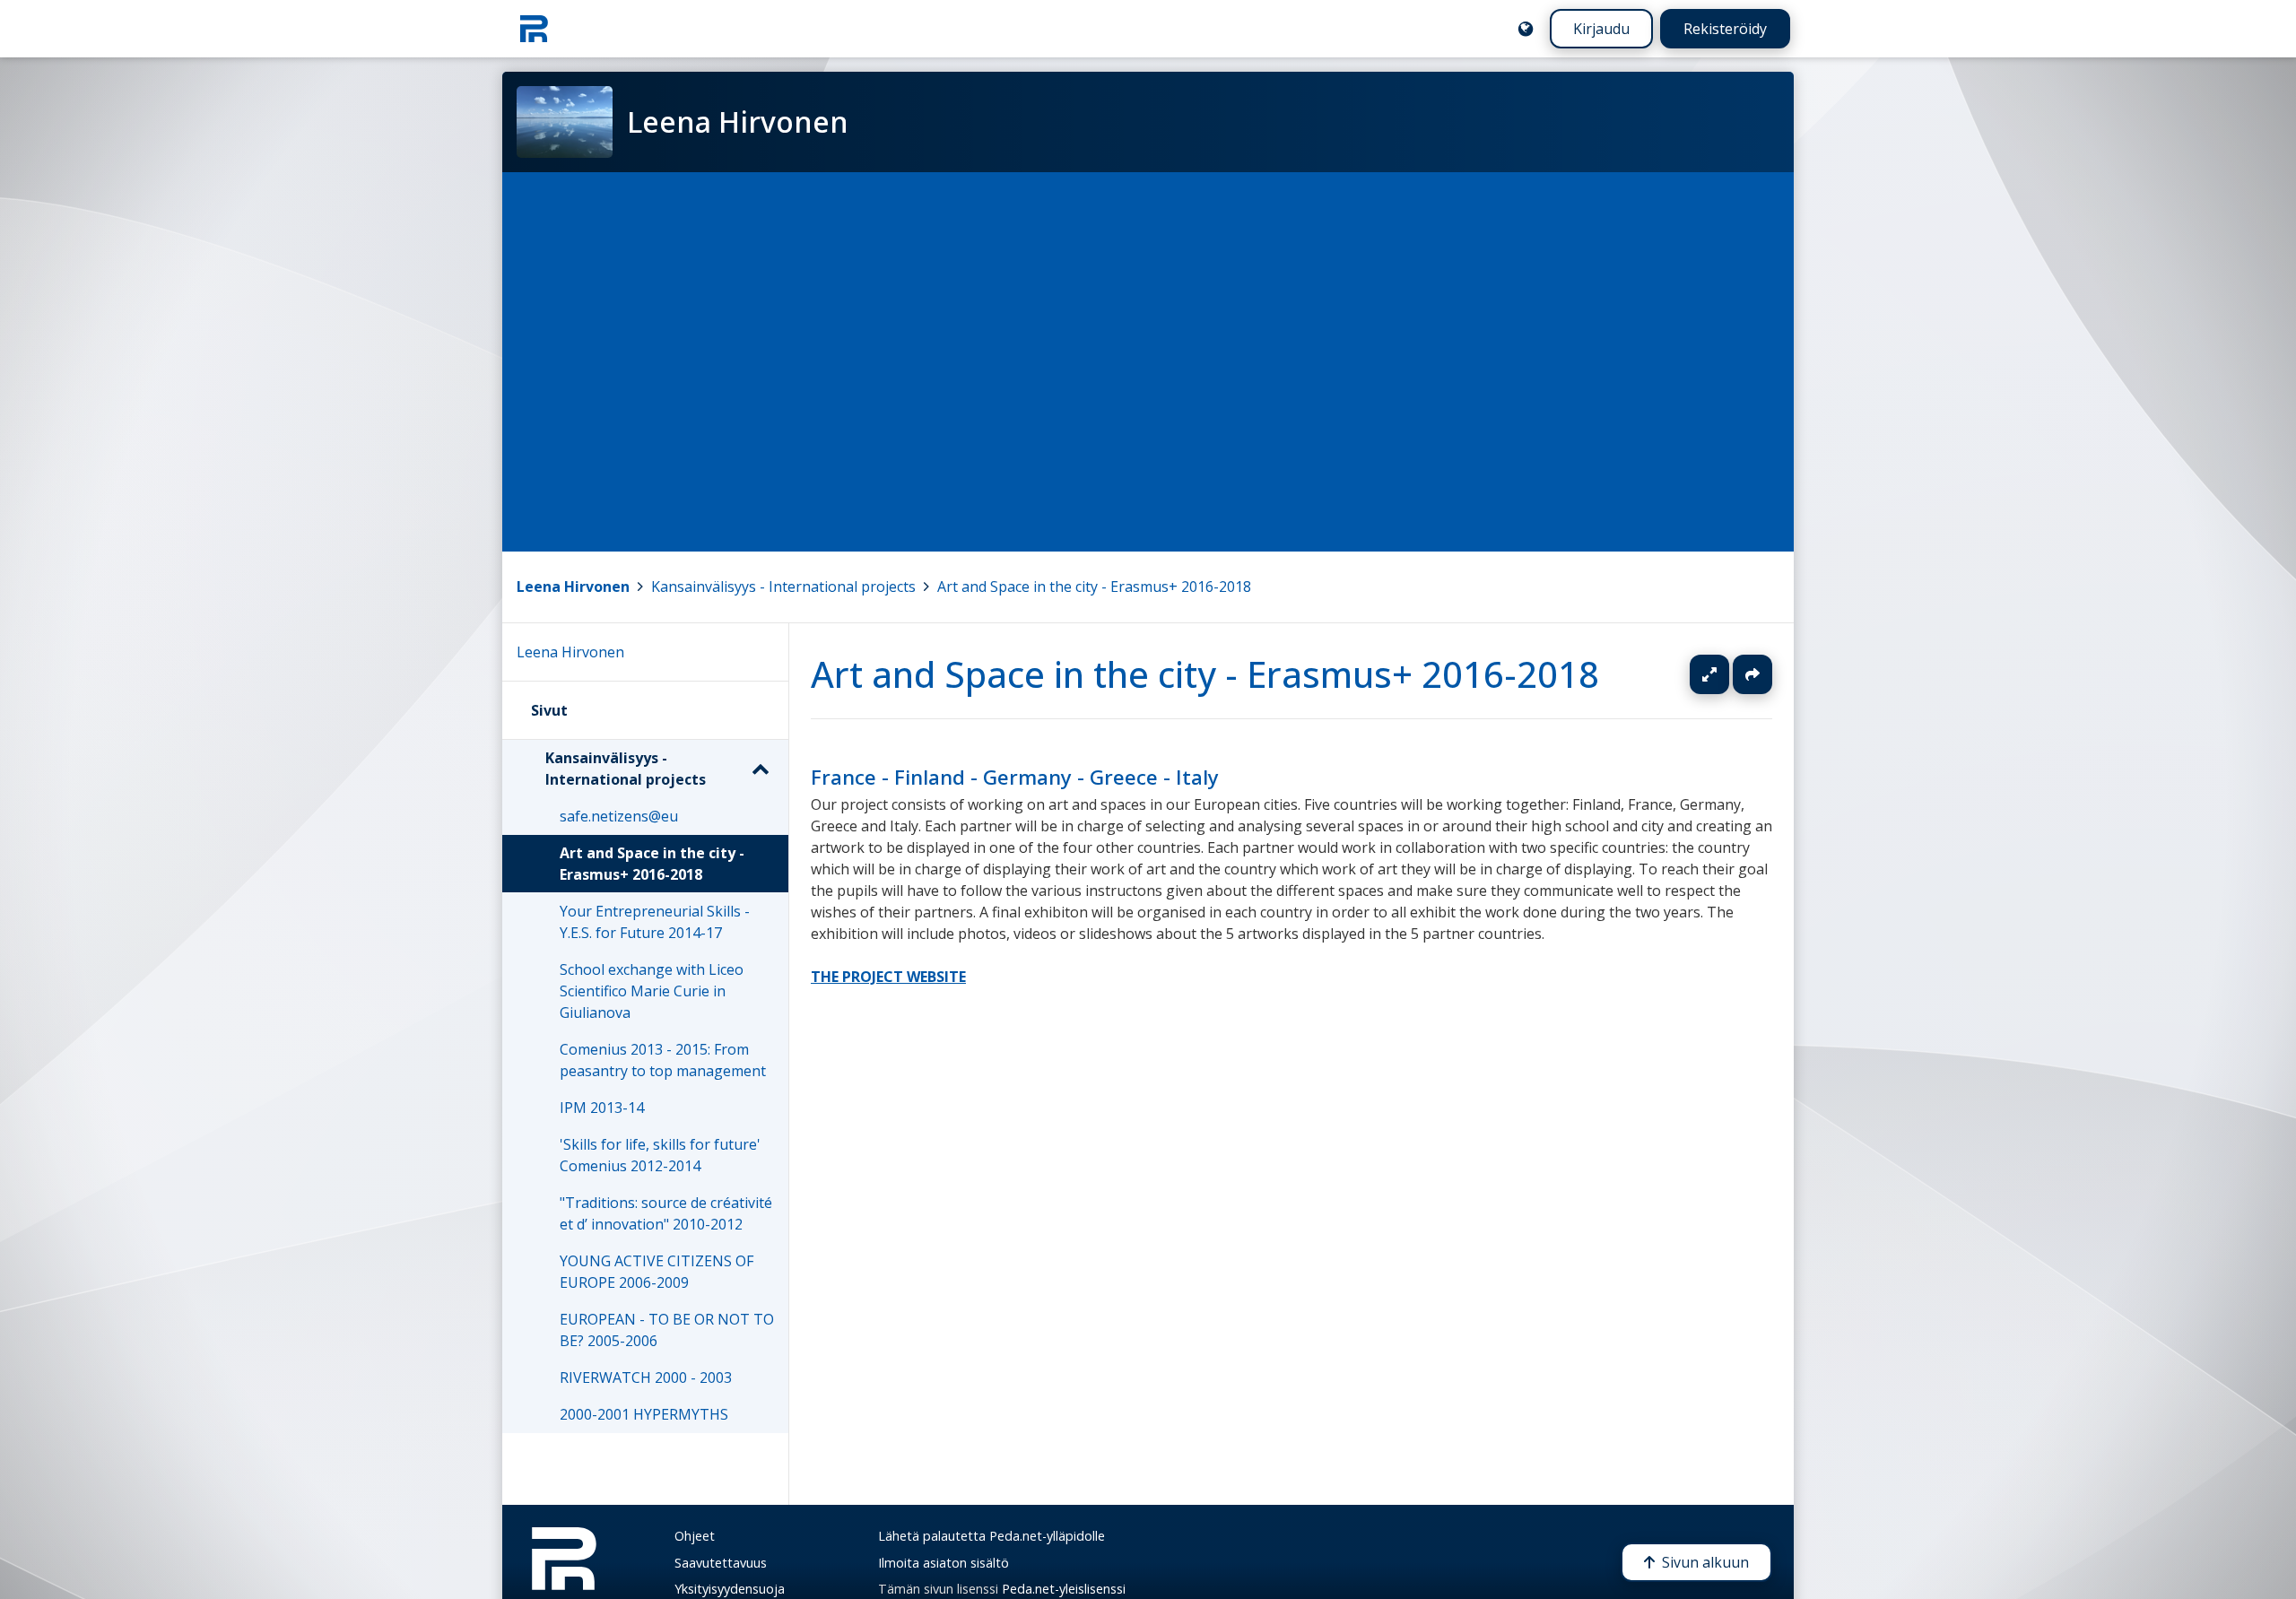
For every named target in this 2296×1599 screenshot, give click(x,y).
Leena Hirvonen (573, 587)
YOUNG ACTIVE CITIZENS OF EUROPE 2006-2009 (657, 1272)
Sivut (549, 710)
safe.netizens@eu (619, 816)
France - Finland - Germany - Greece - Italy (1015, 777)
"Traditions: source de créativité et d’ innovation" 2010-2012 (666, 1213)
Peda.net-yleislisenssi (1064, 1589)
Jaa (1752, 674)
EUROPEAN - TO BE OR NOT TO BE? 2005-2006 (667, 1330)
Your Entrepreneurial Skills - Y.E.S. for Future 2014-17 (655, 922)
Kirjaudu (1601, 29)
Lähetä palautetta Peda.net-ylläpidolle (991, 1536)
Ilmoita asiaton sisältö (944, 1563)
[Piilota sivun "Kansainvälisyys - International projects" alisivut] (760, 769)
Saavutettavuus (721, 1563)
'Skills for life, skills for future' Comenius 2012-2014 (660, 1155)
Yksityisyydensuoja (730, 1589)
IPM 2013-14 (602, 1108)
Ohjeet (695, 1536)
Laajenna (1726, 674)
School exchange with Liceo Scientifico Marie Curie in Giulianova (652, 991)
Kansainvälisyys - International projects (783, 587)
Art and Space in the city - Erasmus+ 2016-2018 (1094, 587)
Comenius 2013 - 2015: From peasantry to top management (663, 1060)
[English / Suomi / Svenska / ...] (1526, 29)
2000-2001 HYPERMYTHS (644, 1414)
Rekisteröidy (1725, 29)
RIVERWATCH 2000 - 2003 (646, 1377)
